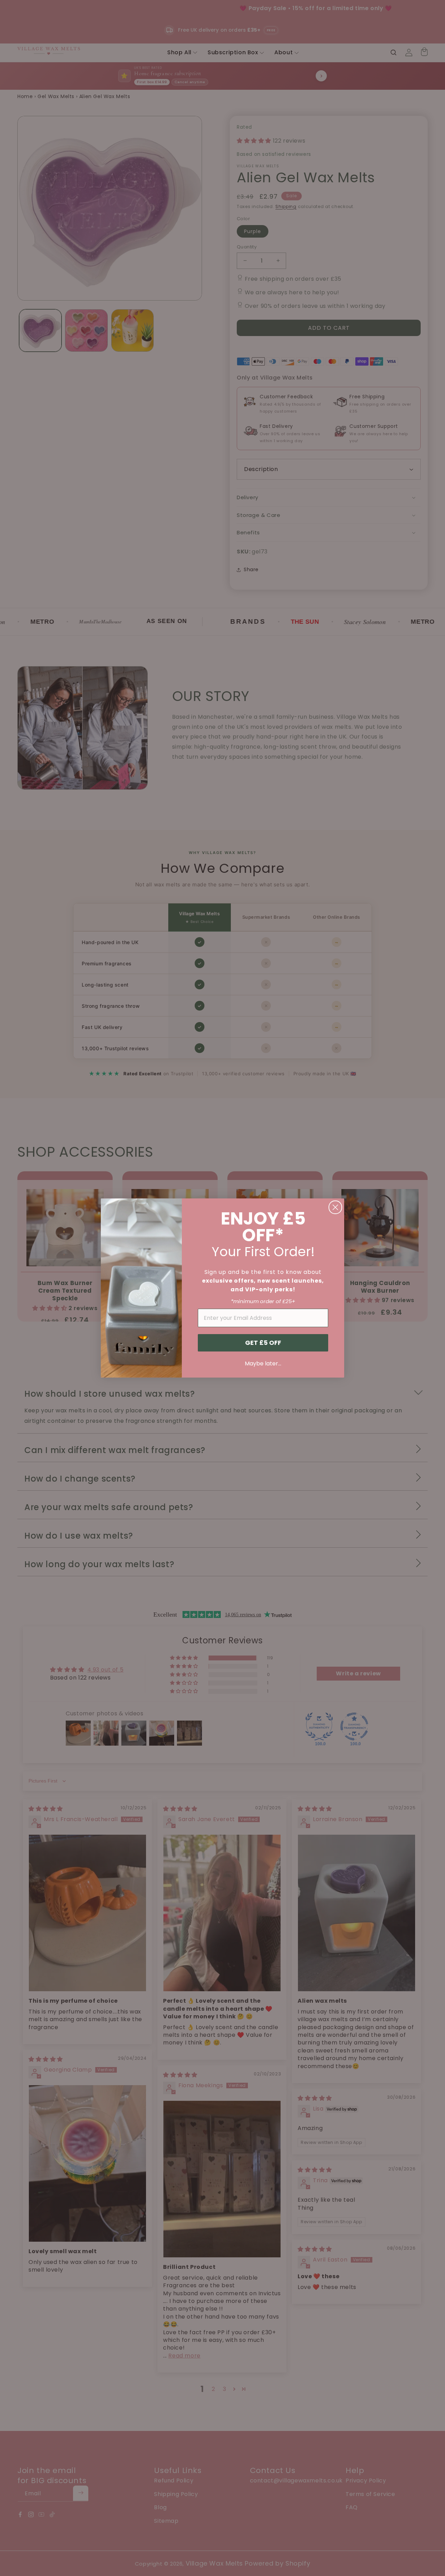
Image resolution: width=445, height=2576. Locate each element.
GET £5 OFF (263, 1343)
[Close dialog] (335, 1207)
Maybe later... (263, 1363)
